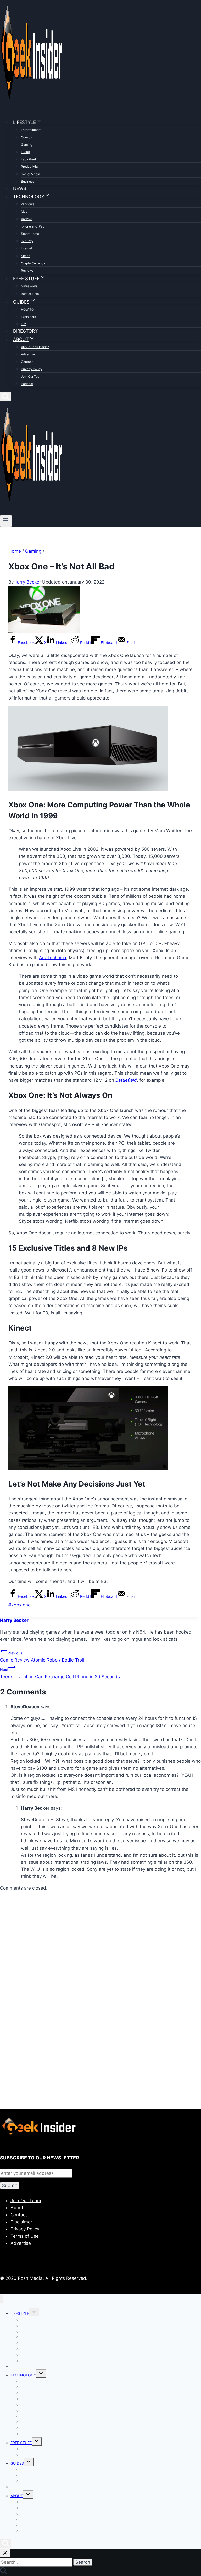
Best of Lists (30, 294)
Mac (24, 211)
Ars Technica (53, 958)
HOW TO (27, 309)
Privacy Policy (32, 369)
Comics (26, 137)
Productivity (30, 167)
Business (27, 181)
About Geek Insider (35, 347)
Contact (27, 362)
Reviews (27, 270)
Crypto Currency (33, 263)
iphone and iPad (33, 226)
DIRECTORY (25, 331)
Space (26, 256)
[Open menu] (6, 521)
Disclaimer (21, 2222)
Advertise (28, 354)
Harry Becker (27, 582)
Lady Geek (29, 159)
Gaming (27, 145)
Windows (28, 204)
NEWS (20, 188)
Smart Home (30, 234)
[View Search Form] (5, 397)
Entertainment (31, 130)
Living (25, 152)
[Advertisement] (100, 1956)
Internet (27, 248)
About (17, 2208)
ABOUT (17, 2496)
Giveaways (29, 286)
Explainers (28, 317)
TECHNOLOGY (23, 2375)
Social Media (30, 174)
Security (27, 241)
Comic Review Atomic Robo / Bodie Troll (42, 1657)
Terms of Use (25, 2236)
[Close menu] (1, 2299)
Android (27, 219)
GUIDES (17, 2463)
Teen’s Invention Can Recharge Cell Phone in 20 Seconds (60, 1673)
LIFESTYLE (20, 2313)
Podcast (27, 384)
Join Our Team (32, 377)
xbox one (19, 1605)
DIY (24, 324)
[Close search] (5, 2553)
